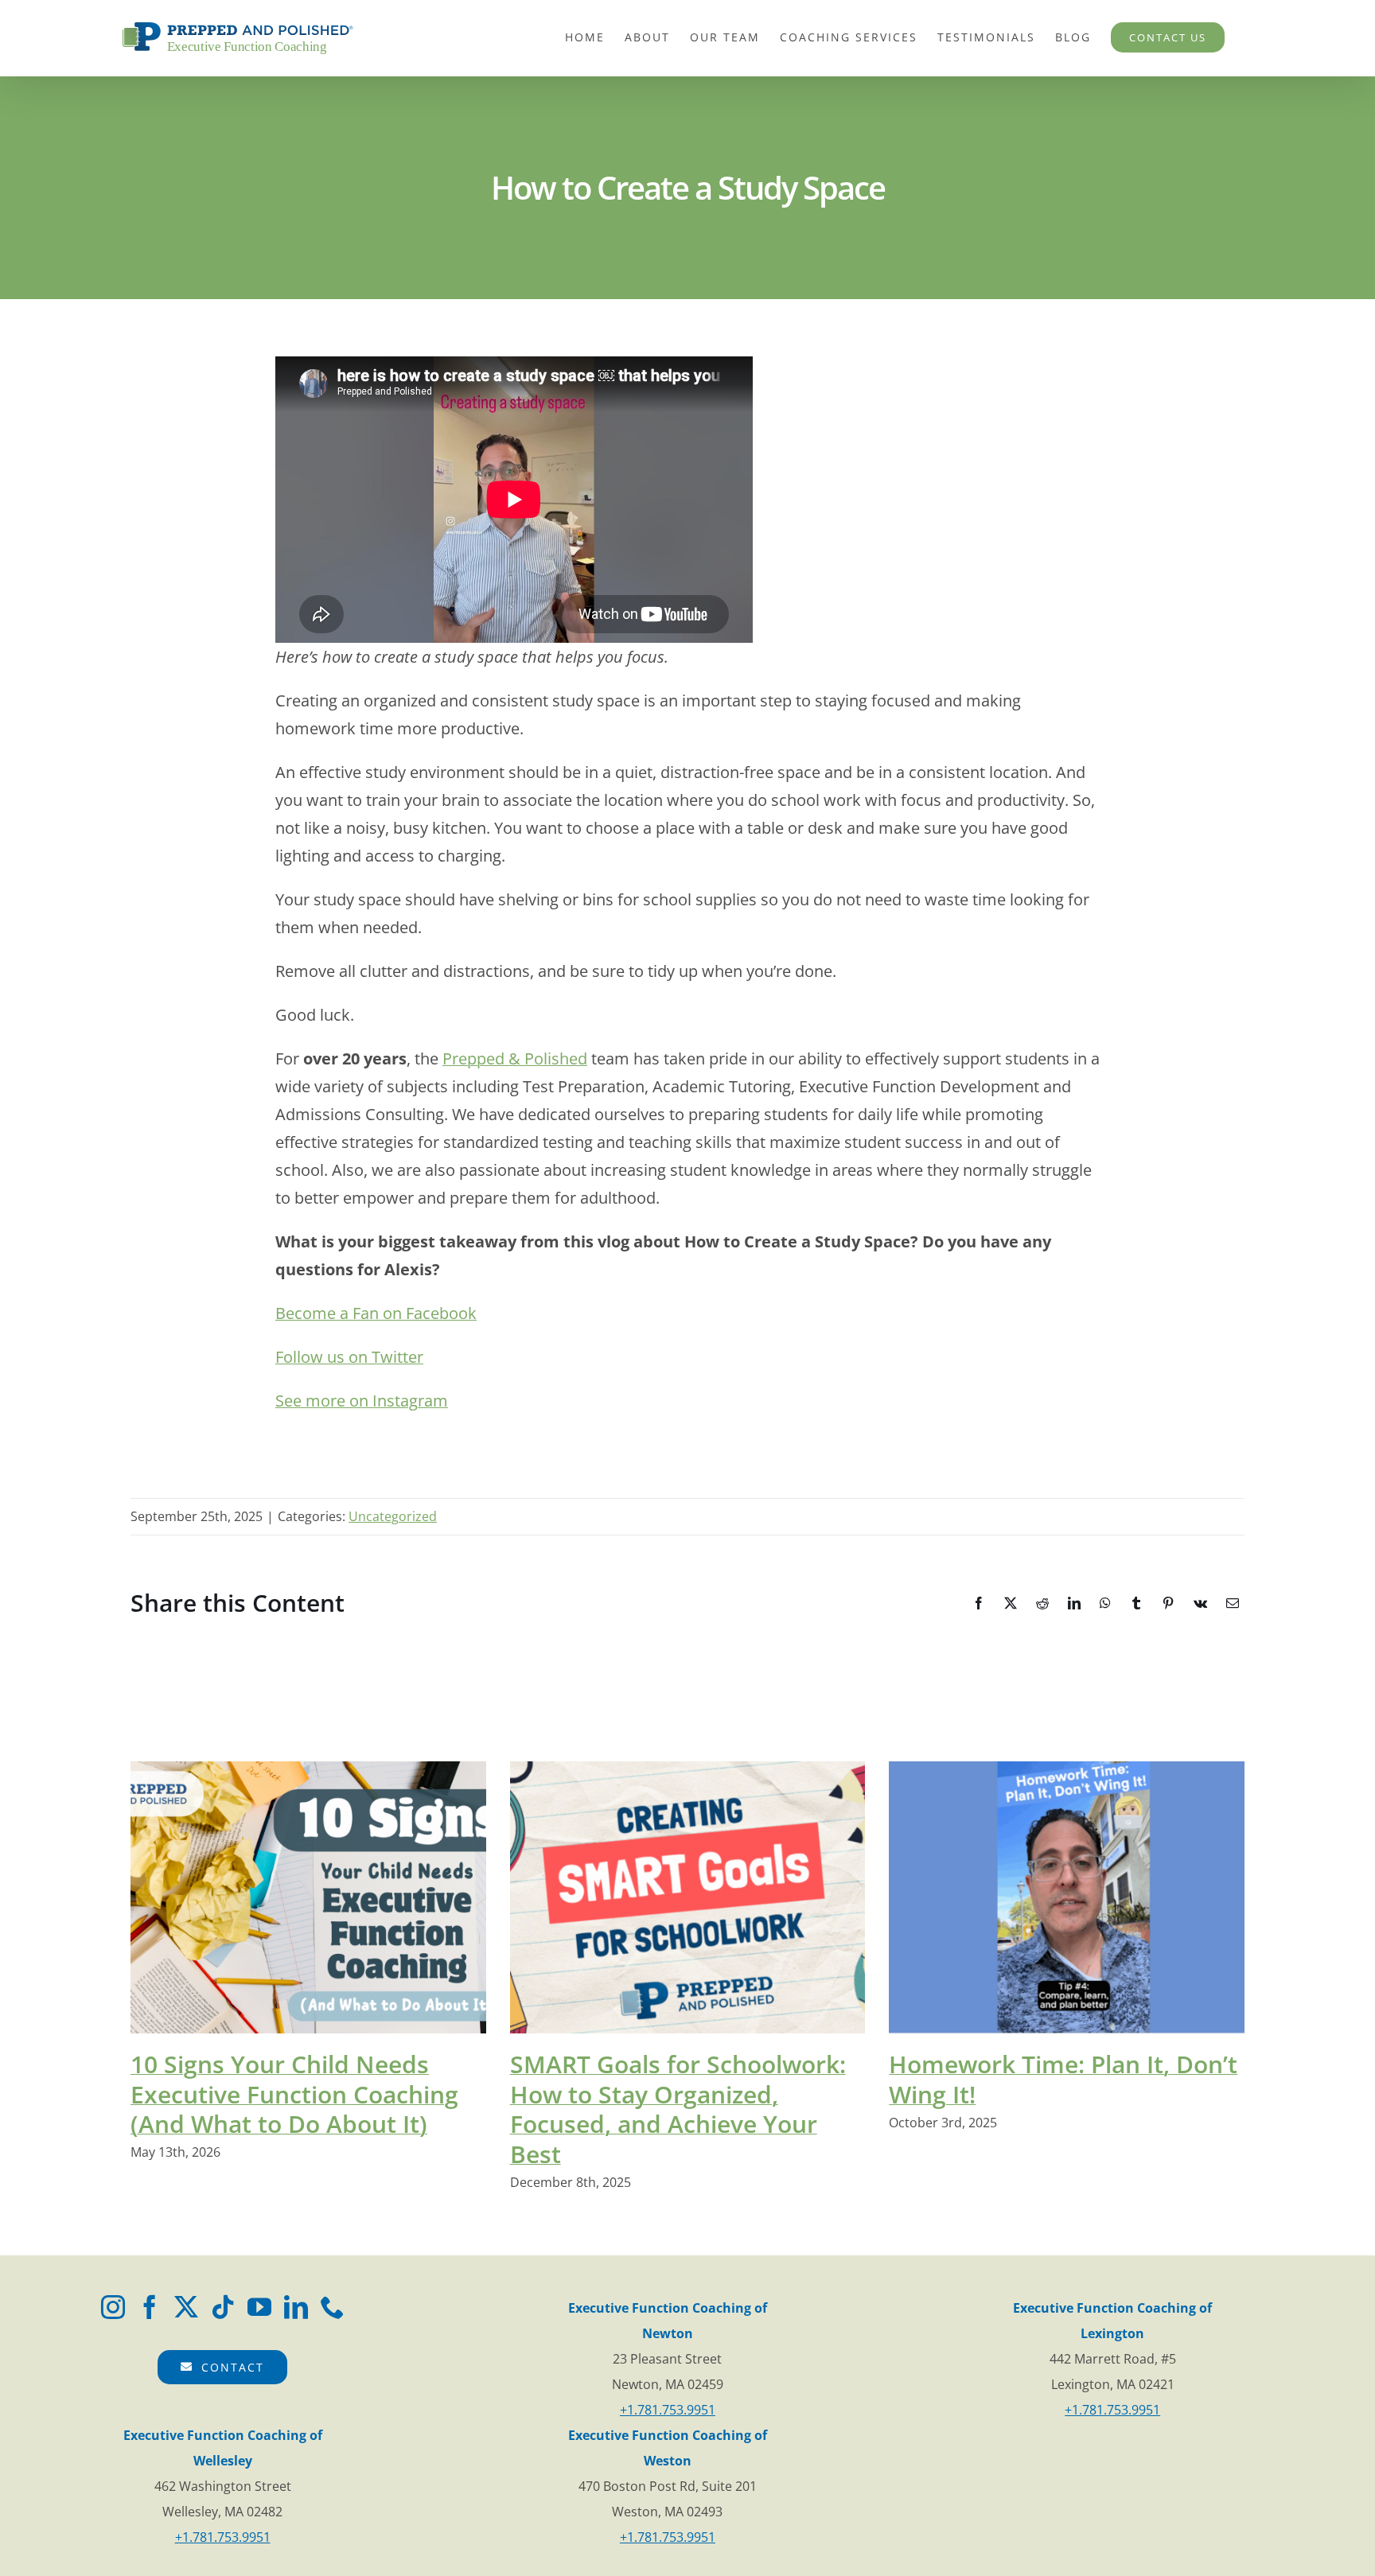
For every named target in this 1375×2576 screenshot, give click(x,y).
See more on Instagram (362, 1401)
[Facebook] (150, 2307)
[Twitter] (186, 2307)
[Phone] (333, 2307)
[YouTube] (259, 2307)
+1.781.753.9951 (668, 2410)
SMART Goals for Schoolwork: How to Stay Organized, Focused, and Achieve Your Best (678, 2109)
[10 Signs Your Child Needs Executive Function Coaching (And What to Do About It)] (308, 1897)
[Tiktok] (223, 2307)
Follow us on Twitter (349, 1357)
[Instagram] (113, 2307)
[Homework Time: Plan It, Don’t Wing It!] (1067, 1897)
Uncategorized (393, 1516)
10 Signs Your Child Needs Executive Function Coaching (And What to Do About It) (294, 2094)
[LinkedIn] (296, 2307)
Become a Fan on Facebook (376, 1313)
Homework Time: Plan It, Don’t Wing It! (1063, 2079)
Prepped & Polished (515, 1058)
